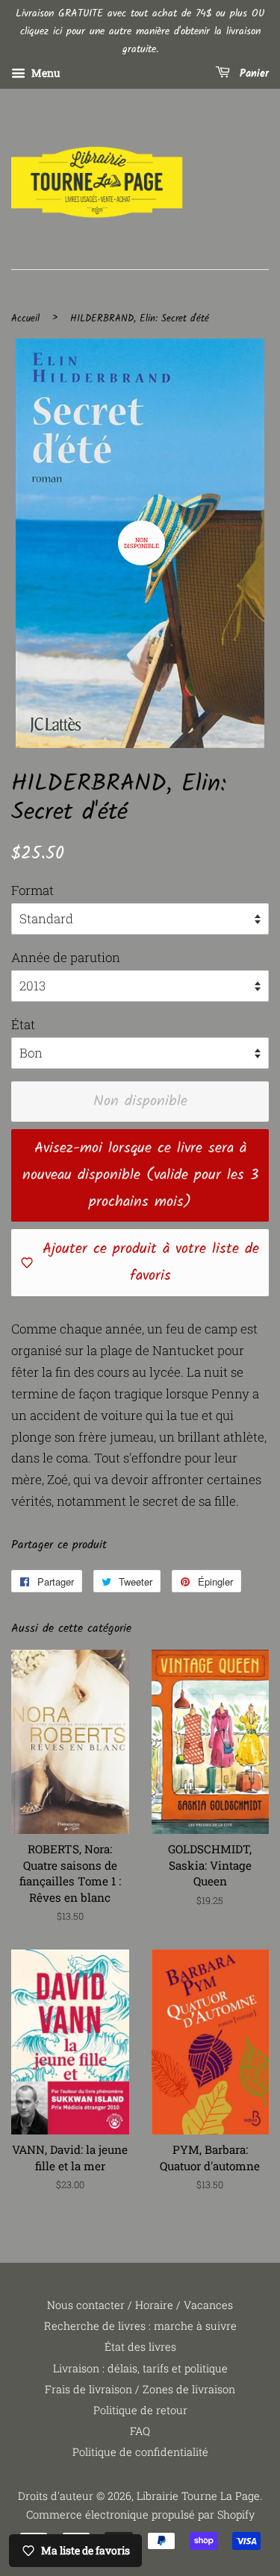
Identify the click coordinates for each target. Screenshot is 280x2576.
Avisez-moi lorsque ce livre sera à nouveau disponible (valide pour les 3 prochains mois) (140, 1175)
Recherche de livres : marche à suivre (140, 2326)
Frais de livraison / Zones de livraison (140, 2389)
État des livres (140, 2347)
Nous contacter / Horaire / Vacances (140, 2305)
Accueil (25, 319)
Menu (45, 73)
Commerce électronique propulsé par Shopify (140, 2514)
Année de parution (66, 957)
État (23, 1024)
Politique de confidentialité (140, 2452)
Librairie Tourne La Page (198, 2496)
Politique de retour (140, 2410)
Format (32, 890)
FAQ (140, 2431)
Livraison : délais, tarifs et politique (140, 2368)
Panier (252, 75)
